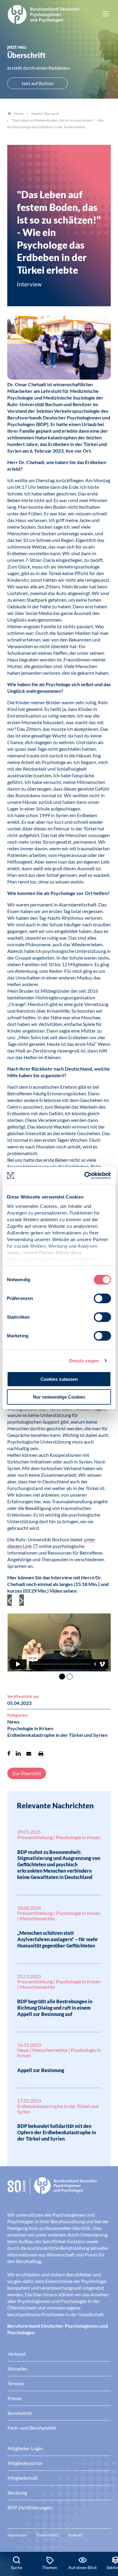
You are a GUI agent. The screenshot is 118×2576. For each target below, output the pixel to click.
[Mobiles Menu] (106, 14)
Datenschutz (48, 2535)
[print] (41, 1753)
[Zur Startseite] (44, 14)
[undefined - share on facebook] (9, 1753)
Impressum (17, 2535)
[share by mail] (29, 1753)
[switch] (102, 1298)
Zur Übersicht (27, 1773)
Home (19, 114)
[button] (59, 1638)
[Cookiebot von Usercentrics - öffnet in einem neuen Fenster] (85, 1176)
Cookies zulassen (59, 1379)
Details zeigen (84, 1361)
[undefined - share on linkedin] (18, 1753)
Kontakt (75, 2535)
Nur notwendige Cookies (59, 1397)
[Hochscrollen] (107, 2531)
